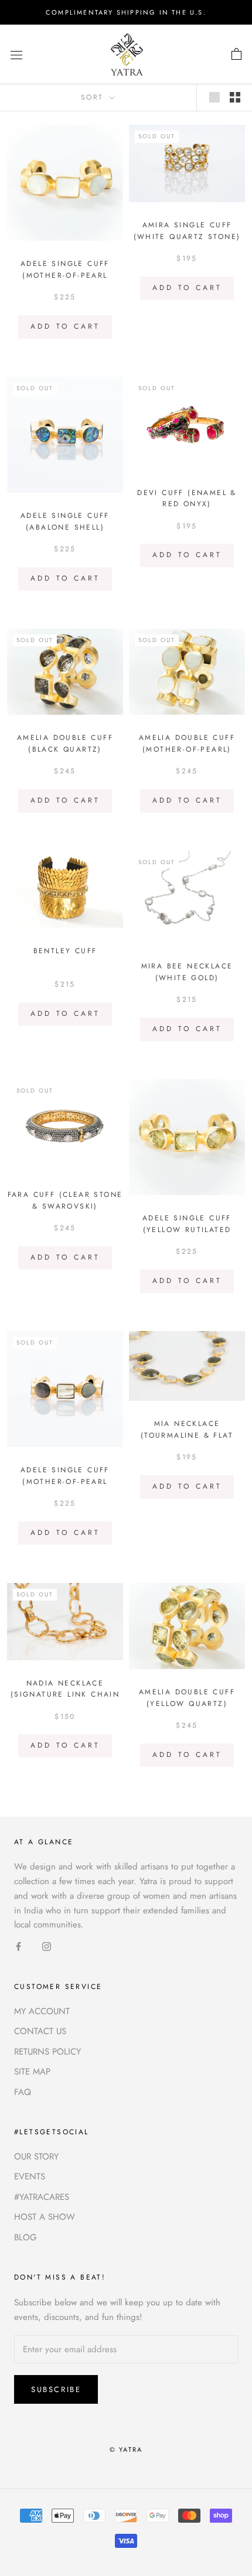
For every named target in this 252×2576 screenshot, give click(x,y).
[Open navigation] (16, 54)
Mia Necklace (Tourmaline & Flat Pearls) (187, 1435)
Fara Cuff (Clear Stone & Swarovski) (65, 1200)
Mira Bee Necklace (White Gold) (187, 972)
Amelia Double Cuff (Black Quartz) (65, 743)
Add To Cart (65, 326)
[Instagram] (47, 1946)
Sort (94, 97)
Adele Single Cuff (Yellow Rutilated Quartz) (187, 1230)
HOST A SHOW (45, 2217)
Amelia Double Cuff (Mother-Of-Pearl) (187, 743)
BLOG (25, 2237)
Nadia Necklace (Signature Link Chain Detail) (65, 1695)
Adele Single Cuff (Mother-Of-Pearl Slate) (65, 1482)
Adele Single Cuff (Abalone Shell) (65, 521)
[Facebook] (18, 1946)
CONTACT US (40, 2031)
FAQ (23, 2092)
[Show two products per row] (235, 97)
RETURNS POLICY (47, 2052)
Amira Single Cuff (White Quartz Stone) (187, 231)
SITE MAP (32, 2072)
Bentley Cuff (65, 951)
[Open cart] (236, 54)
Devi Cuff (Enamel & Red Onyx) (187, 499)
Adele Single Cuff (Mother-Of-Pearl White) (65, 275)
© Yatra (126, 2449)
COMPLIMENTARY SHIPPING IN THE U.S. (126, 12)
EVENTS (30, 2176)
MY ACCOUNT (42, 2011)
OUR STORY (36, 2157)
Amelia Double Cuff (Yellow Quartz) (187, 1698)
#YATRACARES (42, 2197)
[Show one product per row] (214, 97)
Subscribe (56, 2389)
